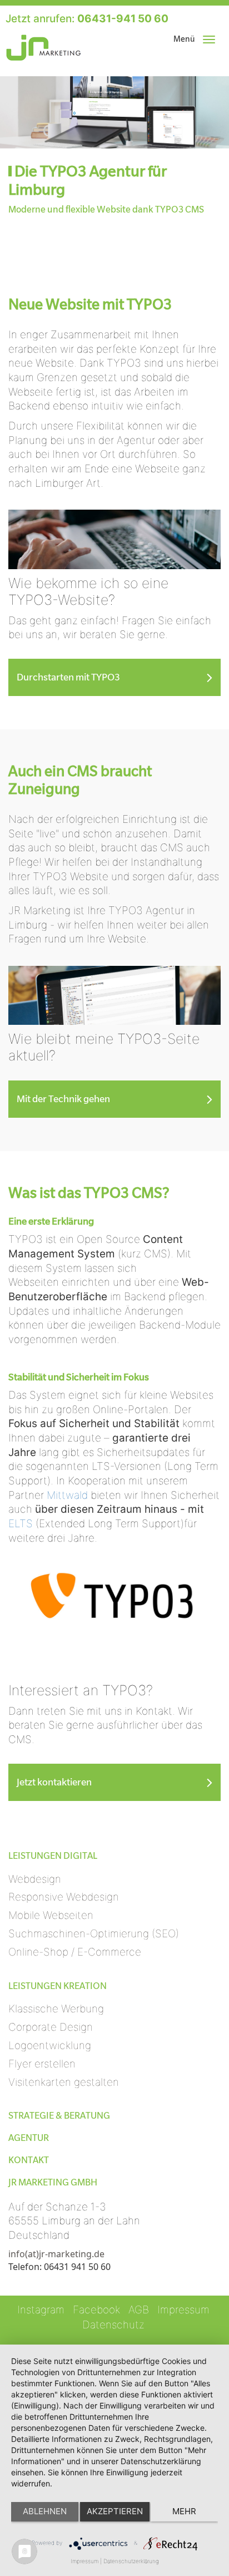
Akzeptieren (115, 2511)
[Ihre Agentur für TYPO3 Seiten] (114, 539)
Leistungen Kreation (58, 1986)
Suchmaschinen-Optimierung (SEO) (94, 1934)
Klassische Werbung (56, 2009)
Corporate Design (51, 2027)
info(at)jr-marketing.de (56, 2254)
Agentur (29, 2138)
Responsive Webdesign (64, 1897)
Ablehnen (45, 2511)
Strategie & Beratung (59, 2116)
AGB (139, 2310)
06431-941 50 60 (123, 19)
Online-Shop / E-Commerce (75, 1952)
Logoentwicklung (50, 2045)
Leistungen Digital (53, 1856)
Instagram (41, 2310)
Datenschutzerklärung (131, 2561)
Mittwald (69, 1495)
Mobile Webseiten (51, 1915)
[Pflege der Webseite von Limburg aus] (114, 995)
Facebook (96, 2310)
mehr (184, 2511)
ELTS (21, 1524)
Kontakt (29, 2160)
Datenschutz (113, 2325)
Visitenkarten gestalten (64, 2082)
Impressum (183, 2310)
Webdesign (35, 1879)
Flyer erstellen (42, 2064)
